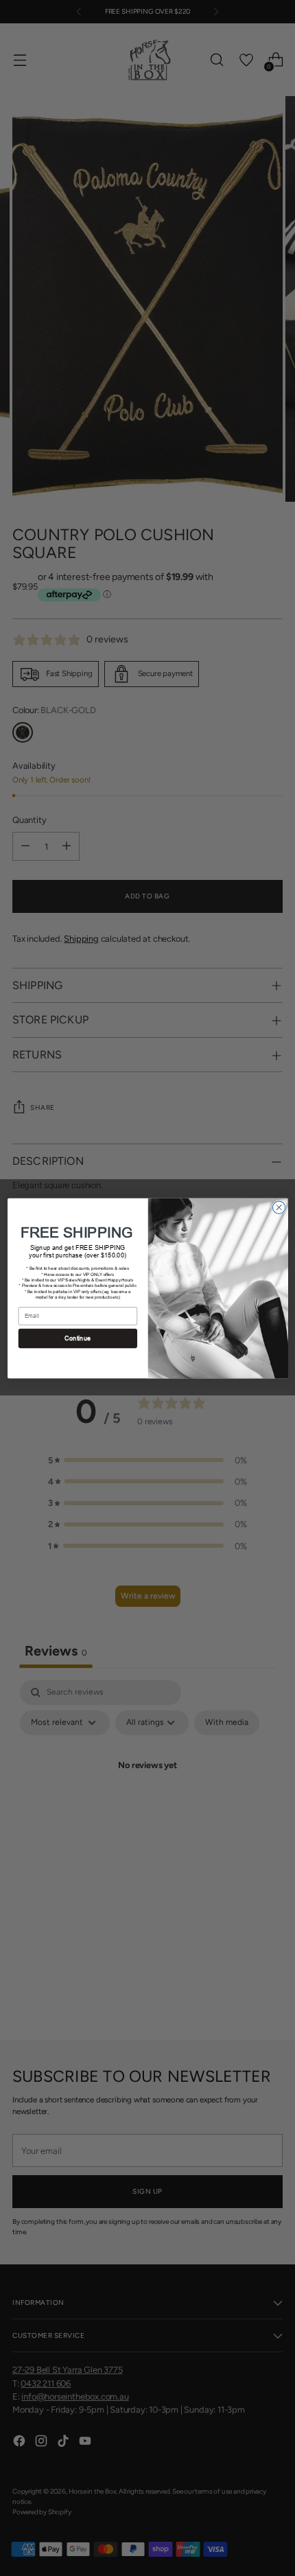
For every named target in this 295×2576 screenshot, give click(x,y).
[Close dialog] (279, 1207)
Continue (78, 1338)
